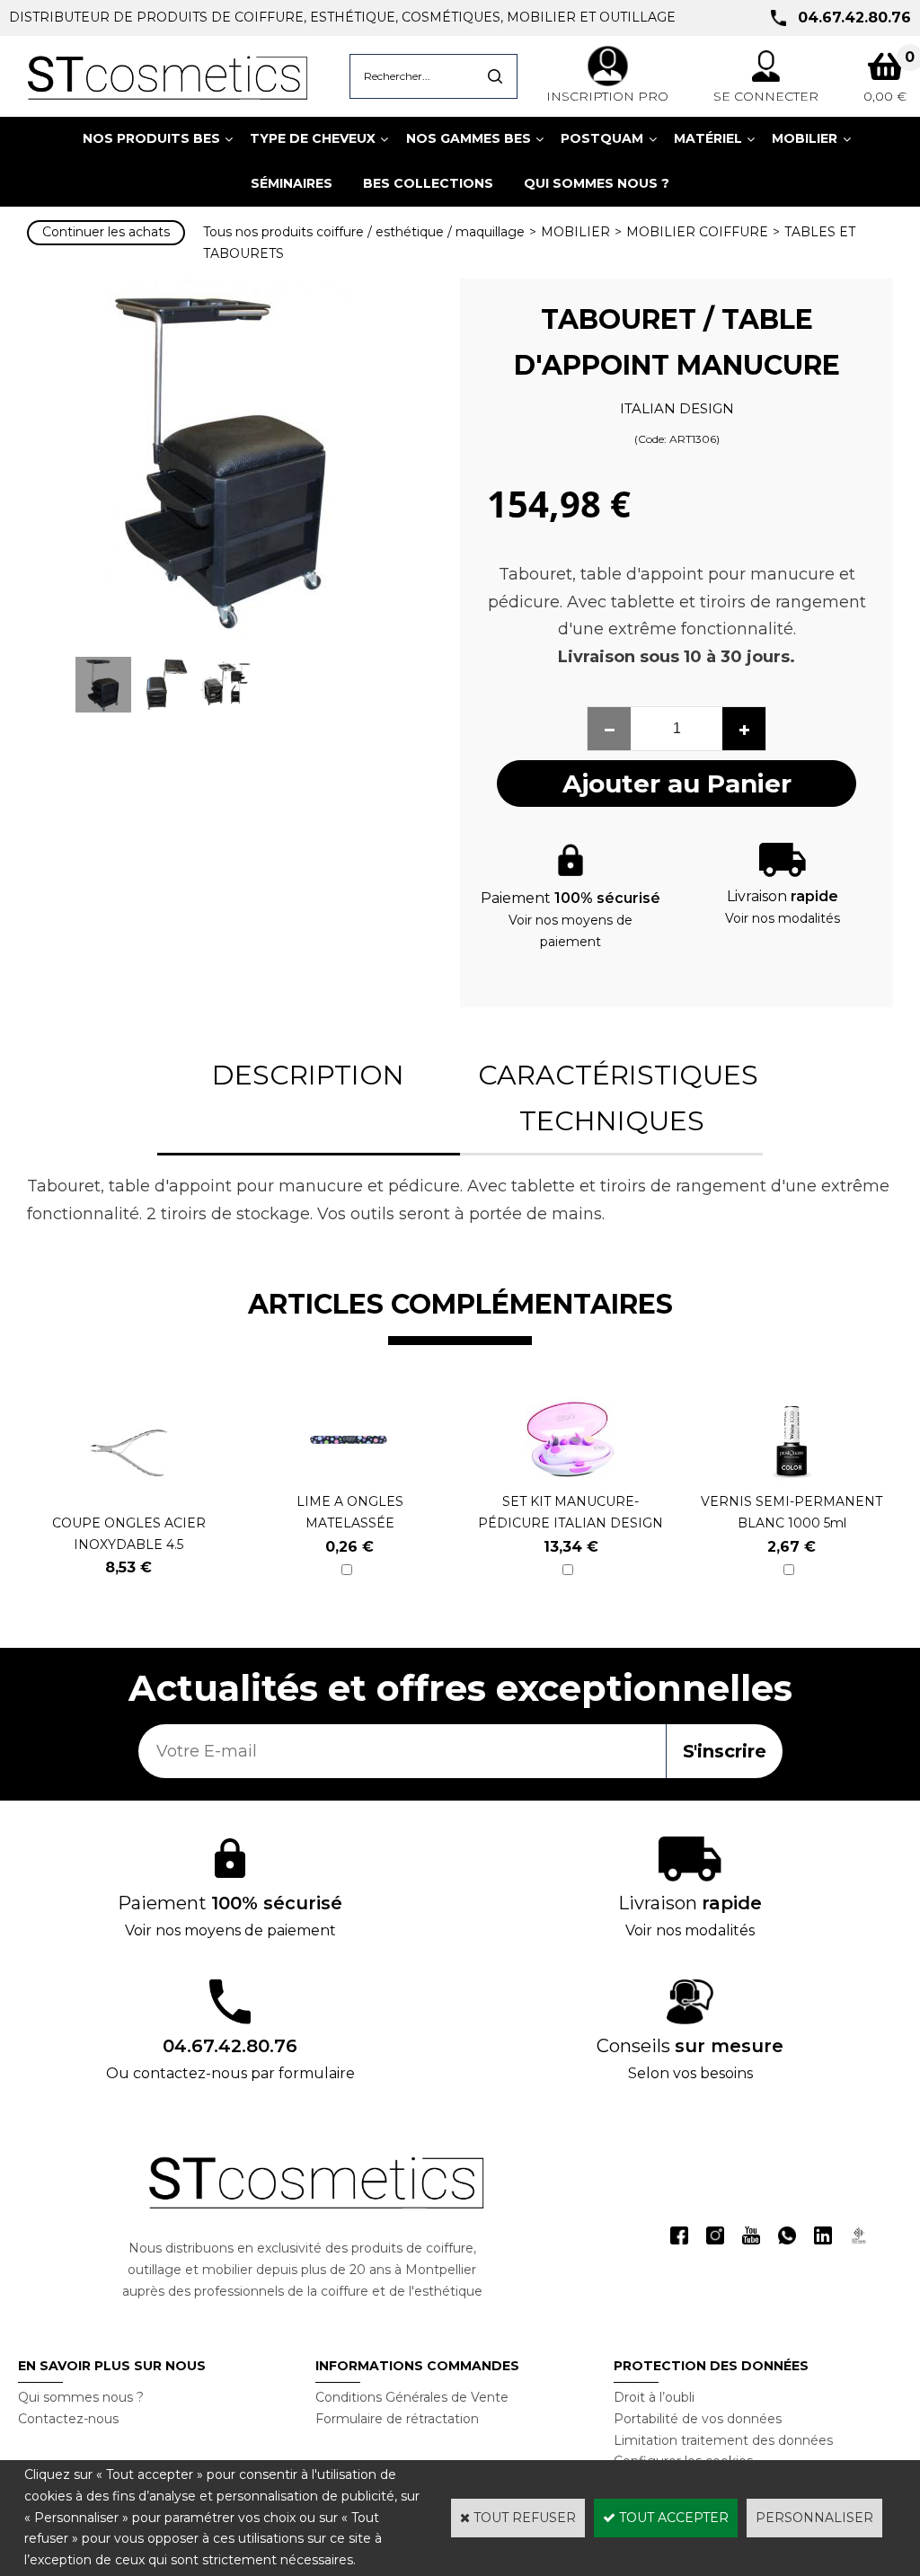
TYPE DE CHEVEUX (313, 138)
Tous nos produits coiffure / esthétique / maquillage (364, 232)
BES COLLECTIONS (428, 183)
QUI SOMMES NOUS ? (597, 183)
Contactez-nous (68, 2419)
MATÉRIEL (708, 138)
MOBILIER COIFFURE (697, 232)
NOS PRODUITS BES (151, 138)
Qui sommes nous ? (81, 2397)
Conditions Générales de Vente (412, 2397)
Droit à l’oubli (654, 2397)
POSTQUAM (602, 138)
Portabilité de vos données (698, 2419)
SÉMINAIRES (292, 183)
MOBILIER (805, 138)
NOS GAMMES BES (469, 138)
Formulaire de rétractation (397, 2419)
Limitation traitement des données (723, 2440)
